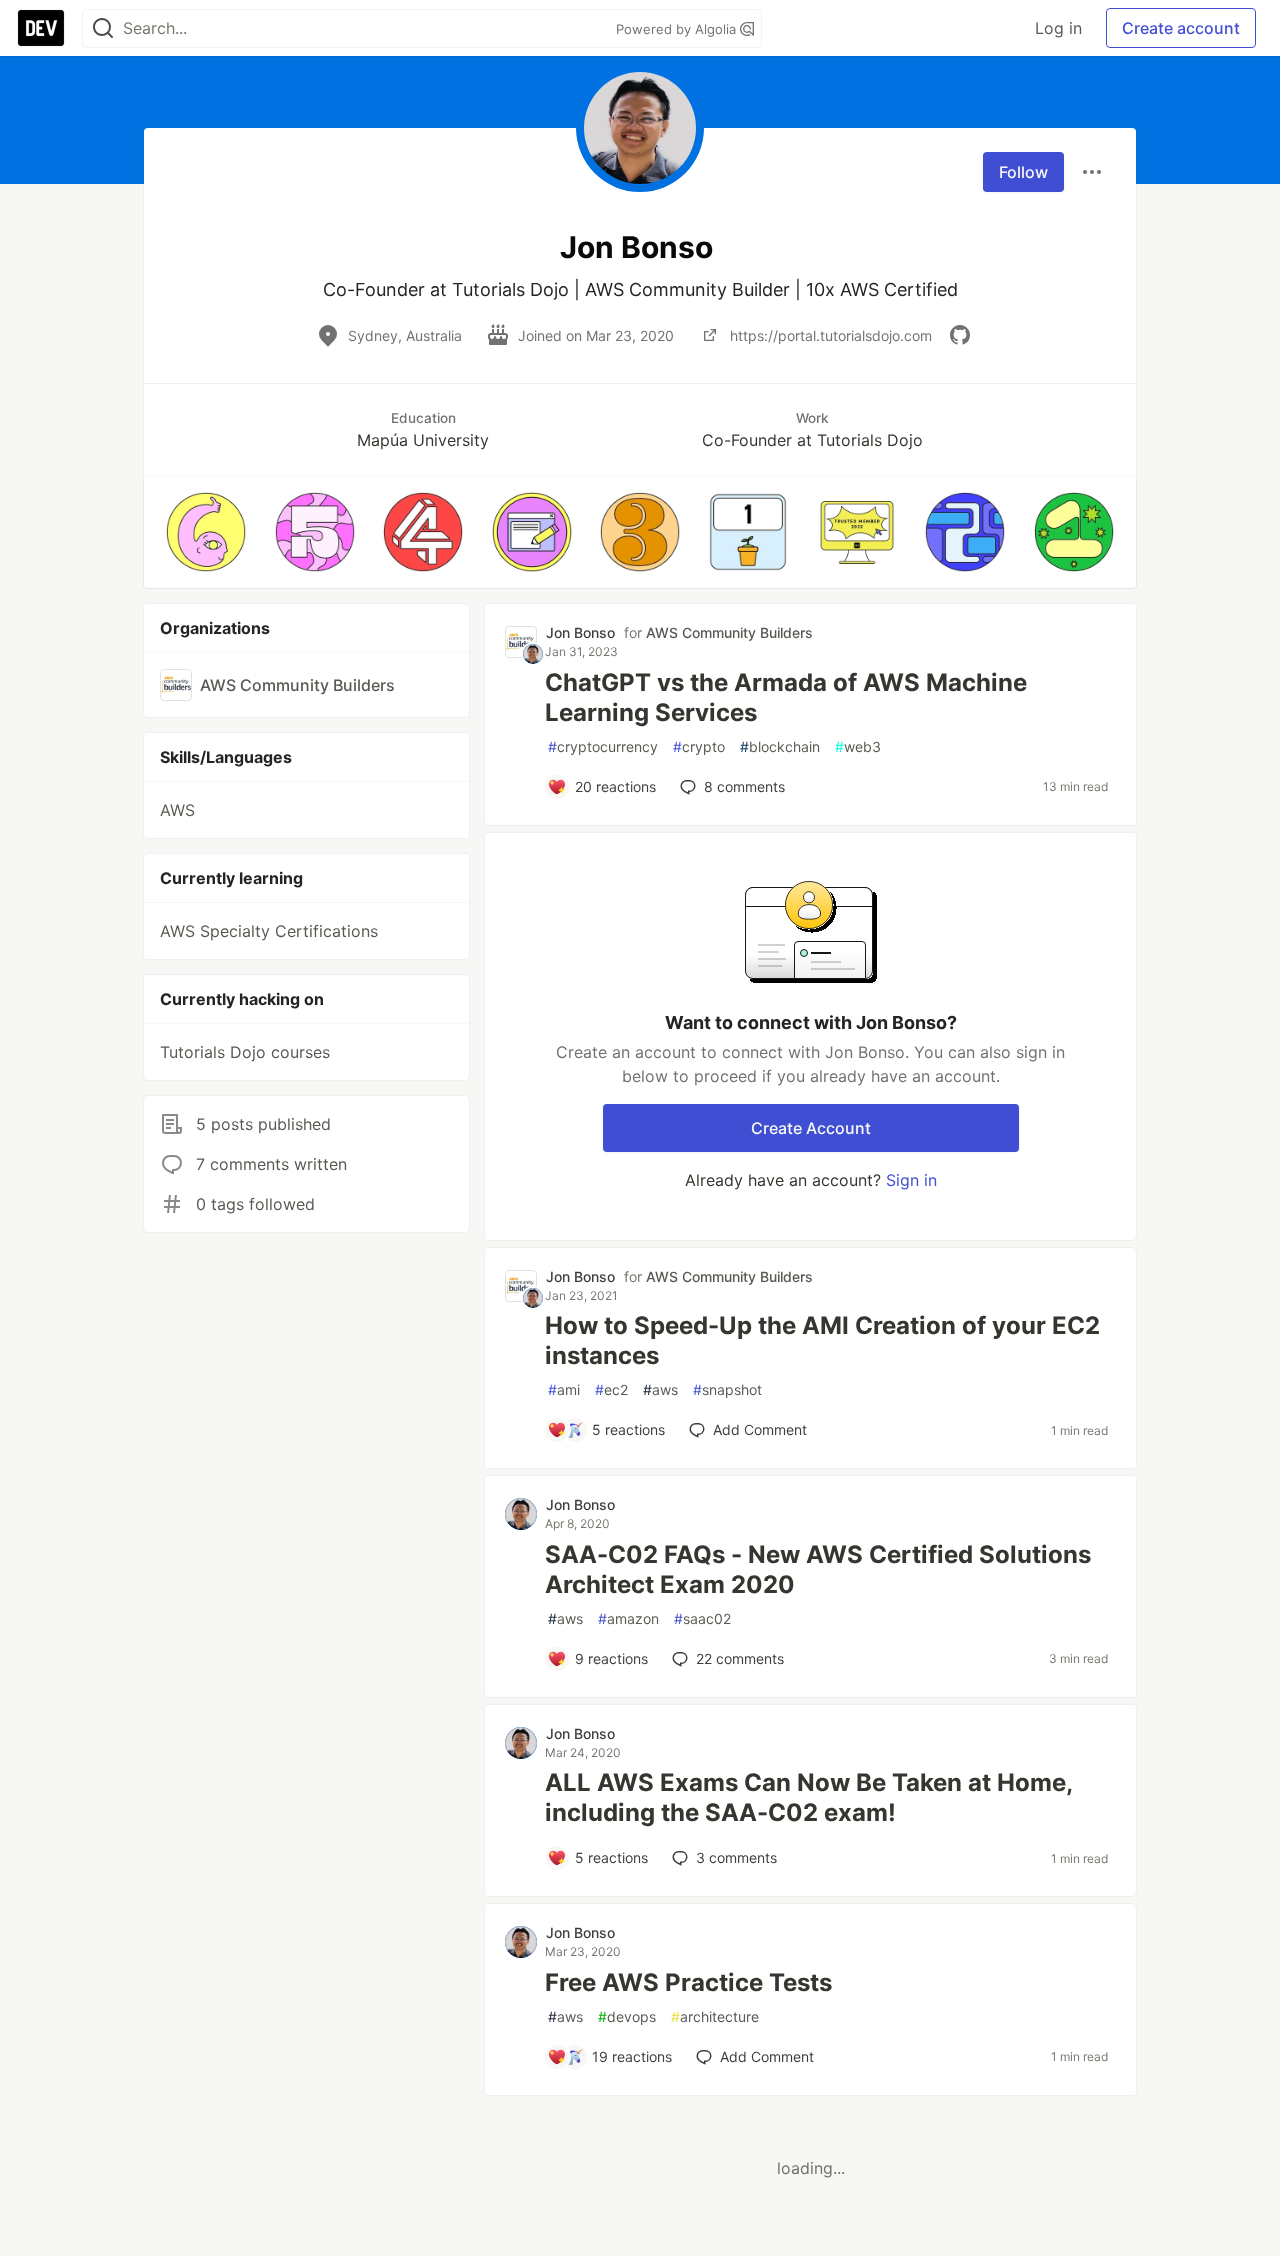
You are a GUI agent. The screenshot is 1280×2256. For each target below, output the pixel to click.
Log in (1058, 28)
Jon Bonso (580, 632)
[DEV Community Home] (41, 28)
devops (627, 2016)
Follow (1023, 172)
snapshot (727, 1389)
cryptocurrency (603, 746)
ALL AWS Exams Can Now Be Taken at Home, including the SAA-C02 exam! (808, 1797)
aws (660, 1389)
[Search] (103, 28)
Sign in (911, 1180)
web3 (858, 746)
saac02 (702, 1618)
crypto (699, 746)
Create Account (811, 1128)
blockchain (780, 746)
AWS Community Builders (729, 632)
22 (740, 1658)
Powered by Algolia (678, 29)
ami (564, 1389)
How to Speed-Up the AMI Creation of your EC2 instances (822, 1340)
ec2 (611, 1389)
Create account (1181, 28)
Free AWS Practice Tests (688, 1982)
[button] (206, 532)
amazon (628, 1618)
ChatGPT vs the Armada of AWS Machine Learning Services (786, 697)
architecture (715, 2016)
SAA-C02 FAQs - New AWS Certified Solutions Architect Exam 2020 (818, 1569)
